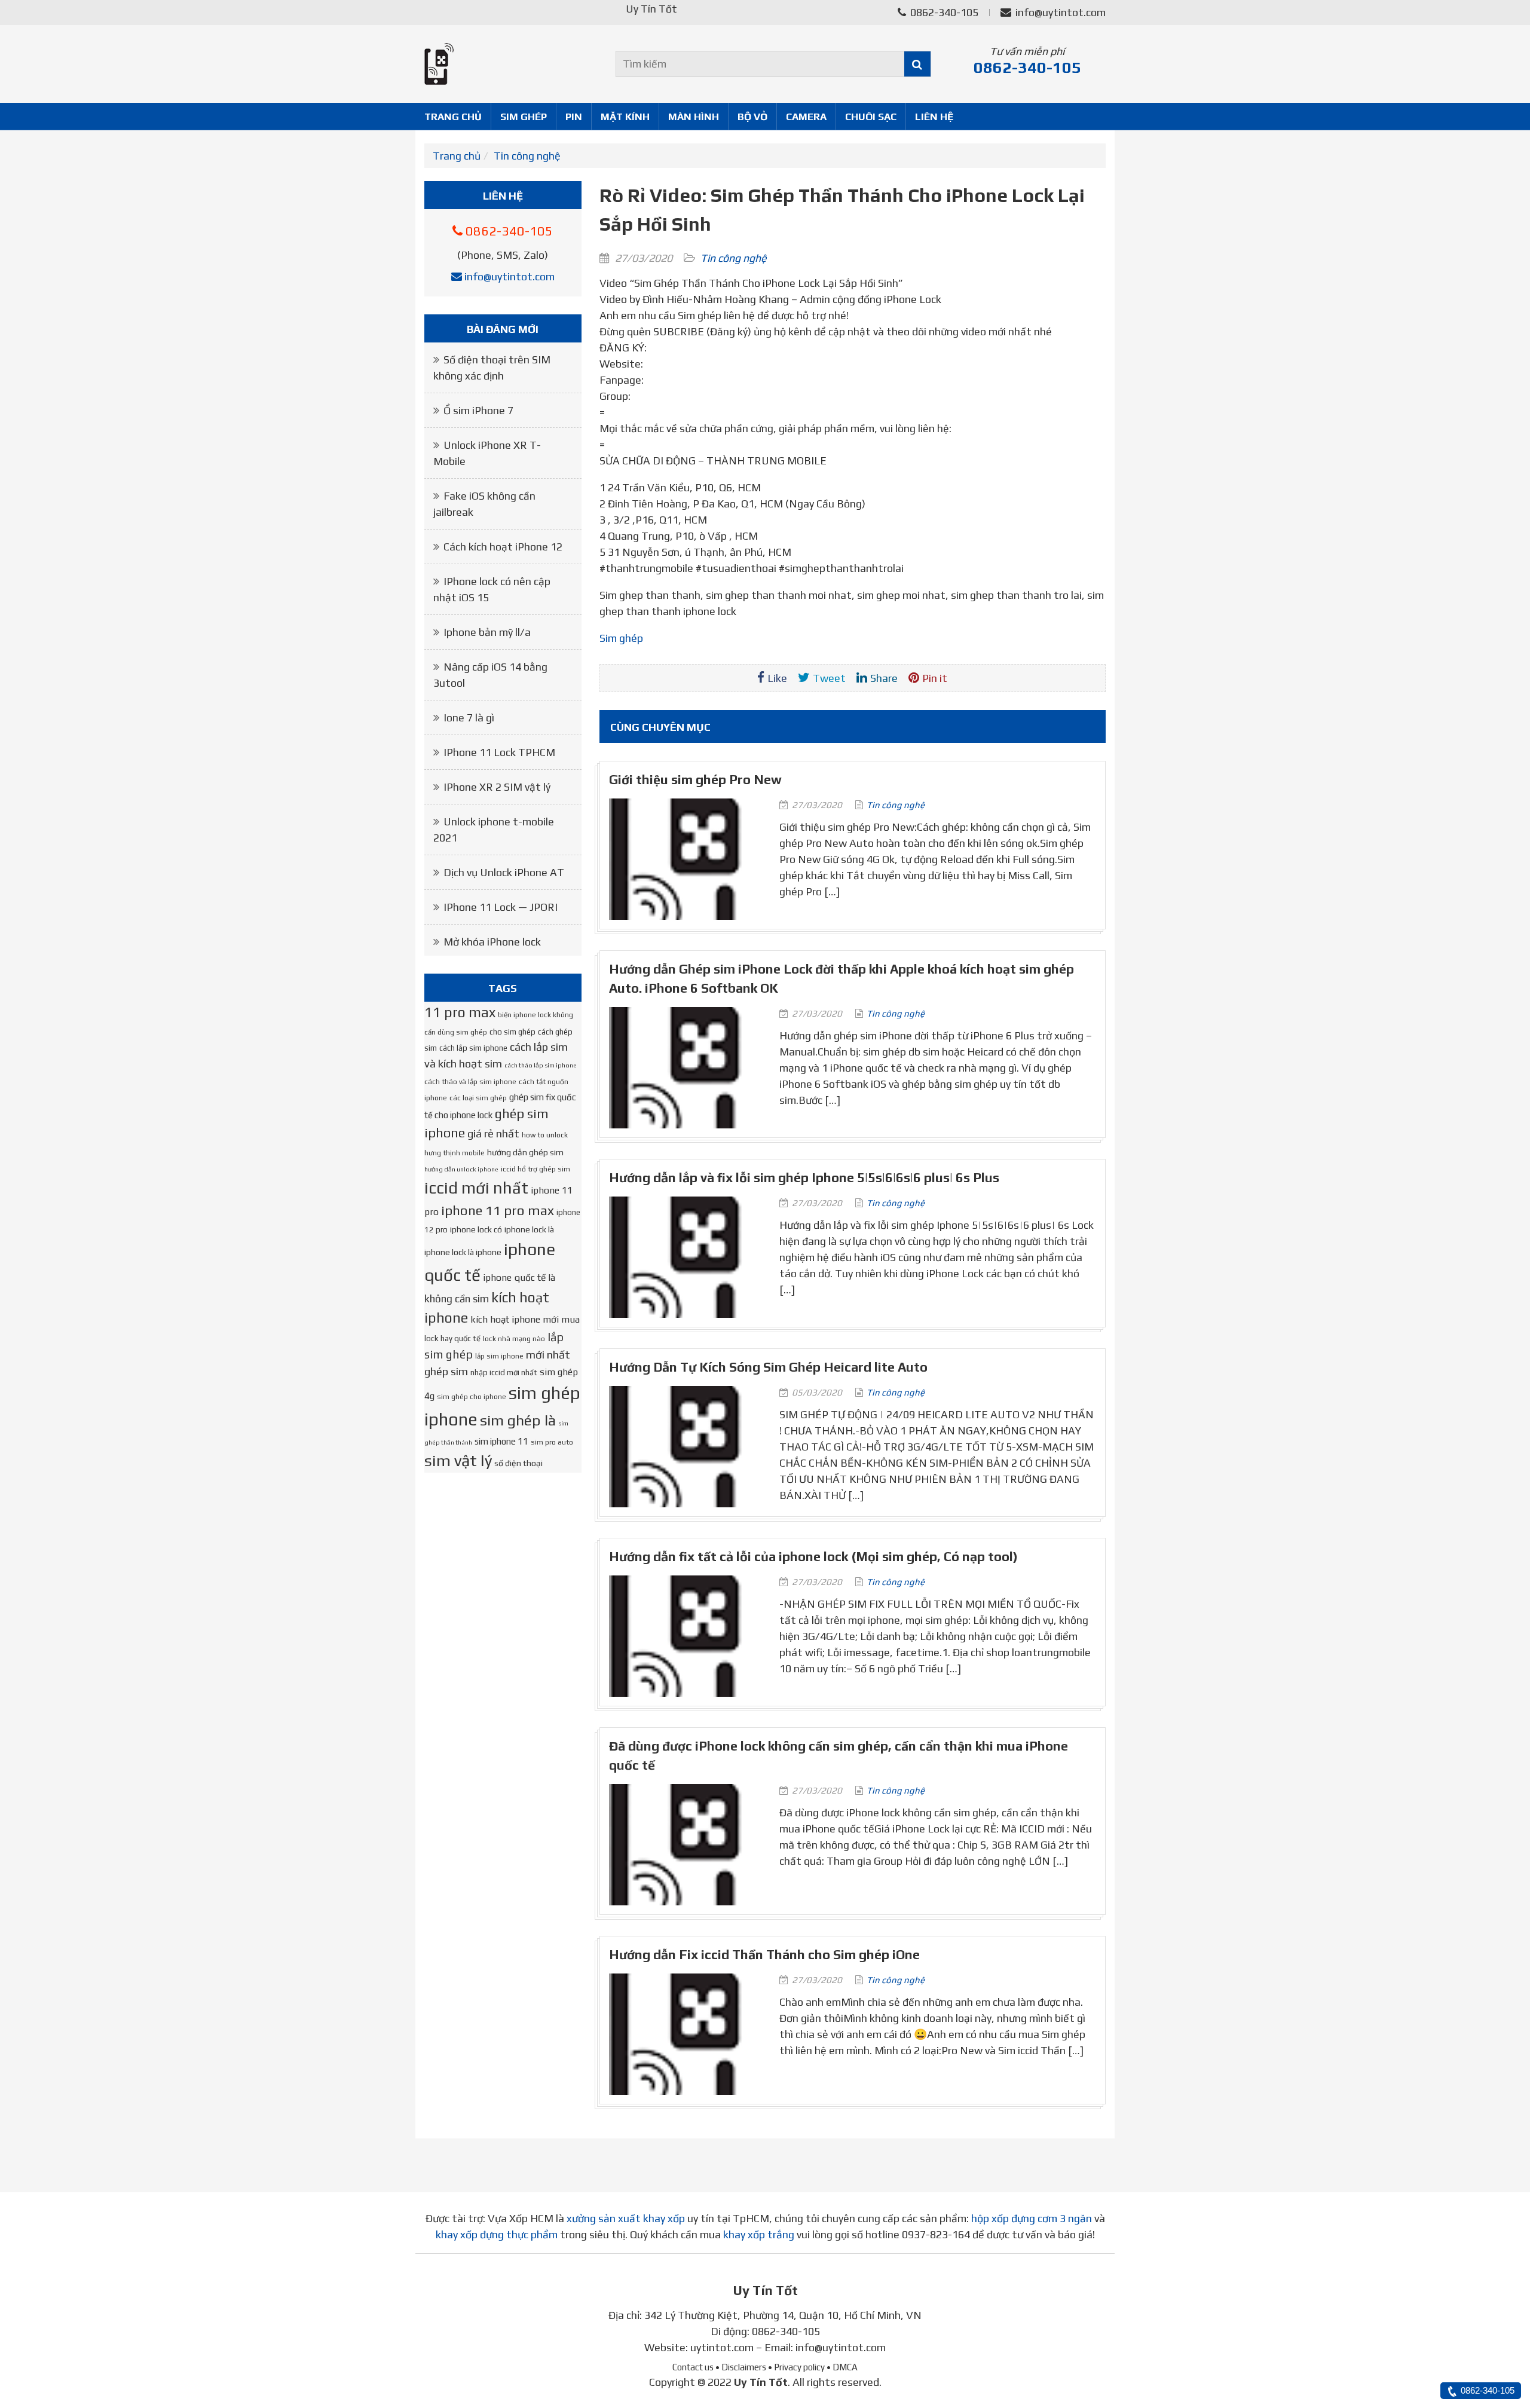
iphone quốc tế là (519, 1277)
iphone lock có (476, 1229)
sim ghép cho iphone (472, 1397)
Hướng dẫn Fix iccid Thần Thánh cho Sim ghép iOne (764, 1955)
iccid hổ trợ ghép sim (535, 1169)
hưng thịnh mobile (455, 1153)
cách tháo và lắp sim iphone (470, 1082)
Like (777, 678)
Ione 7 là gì (469, 717)
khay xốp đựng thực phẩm (497, 2234)
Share (884, 678)
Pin (574, 117)
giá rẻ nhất (493, 1133)
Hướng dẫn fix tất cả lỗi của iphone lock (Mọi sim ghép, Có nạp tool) (813, 1557)
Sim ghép (524, 117)
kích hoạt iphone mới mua (525, 1319)
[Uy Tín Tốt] (503, 64)
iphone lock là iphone (463, 1252)
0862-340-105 (943, 12)
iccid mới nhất (476, 1188)
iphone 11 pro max (498, 1210)
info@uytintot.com (1061, 12)
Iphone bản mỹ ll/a (487, 632)
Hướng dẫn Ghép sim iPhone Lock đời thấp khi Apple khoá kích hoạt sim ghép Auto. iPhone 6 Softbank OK (841, 979)
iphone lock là (529, 1229)
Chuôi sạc (871, 117)
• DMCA (842, 2367)
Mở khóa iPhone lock (492, 942)
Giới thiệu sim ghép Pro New (695, 780)
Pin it (935, 678)
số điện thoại (518, 1463)
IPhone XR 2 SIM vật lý (497, 787)
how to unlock (545, 1135)
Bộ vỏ (752, 117)
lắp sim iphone (499, 1356)
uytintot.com (722, 2347)
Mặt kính (625, 117)
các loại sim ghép (478, 1098)
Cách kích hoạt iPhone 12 (503, 547)
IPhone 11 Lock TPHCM (499, 752)
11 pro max (460, 1012)
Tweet (829, 678)
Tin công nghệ (527, 156)
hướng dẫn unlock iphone (461, 1169)
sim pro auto (552, 1442)
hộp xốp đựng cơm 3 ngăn (1032, 2218)
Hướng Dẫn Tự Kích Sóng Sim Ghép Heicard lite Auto (768, 1367)
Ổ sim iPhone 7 (478, 410)
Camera (806, 117)
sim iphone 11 (501, 1441)
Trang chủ (453, 117)
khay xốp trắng (759, 2234)
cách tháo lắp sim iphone (541, 1065)
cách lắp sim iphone (473, 1048)
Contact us (693, 2367)
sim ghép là (518, 1420)
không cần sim (457, 1299)
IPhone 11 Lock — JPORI (501, 907)
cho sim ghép (512, 1032)
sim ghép (621, 638)
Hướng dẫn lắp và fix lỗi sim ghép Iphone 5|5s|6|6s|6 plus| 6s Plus (804, 1178)
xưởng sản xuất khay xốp (626, 2218)
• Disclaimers (741, 2367)
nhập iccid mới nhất (504, 1373)
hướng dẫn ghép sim (525, 1152)
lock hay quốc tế (452, 1338)
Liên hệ (934, 117)
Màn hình (694, 117)
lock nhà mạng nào (514, 1339)
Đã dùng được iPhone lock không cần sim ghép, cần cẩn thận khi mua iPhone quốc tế (839, 1756)
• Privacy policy (796, 2367)
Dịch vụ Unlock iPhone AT (504, 872)
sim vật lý (458, 1460)
